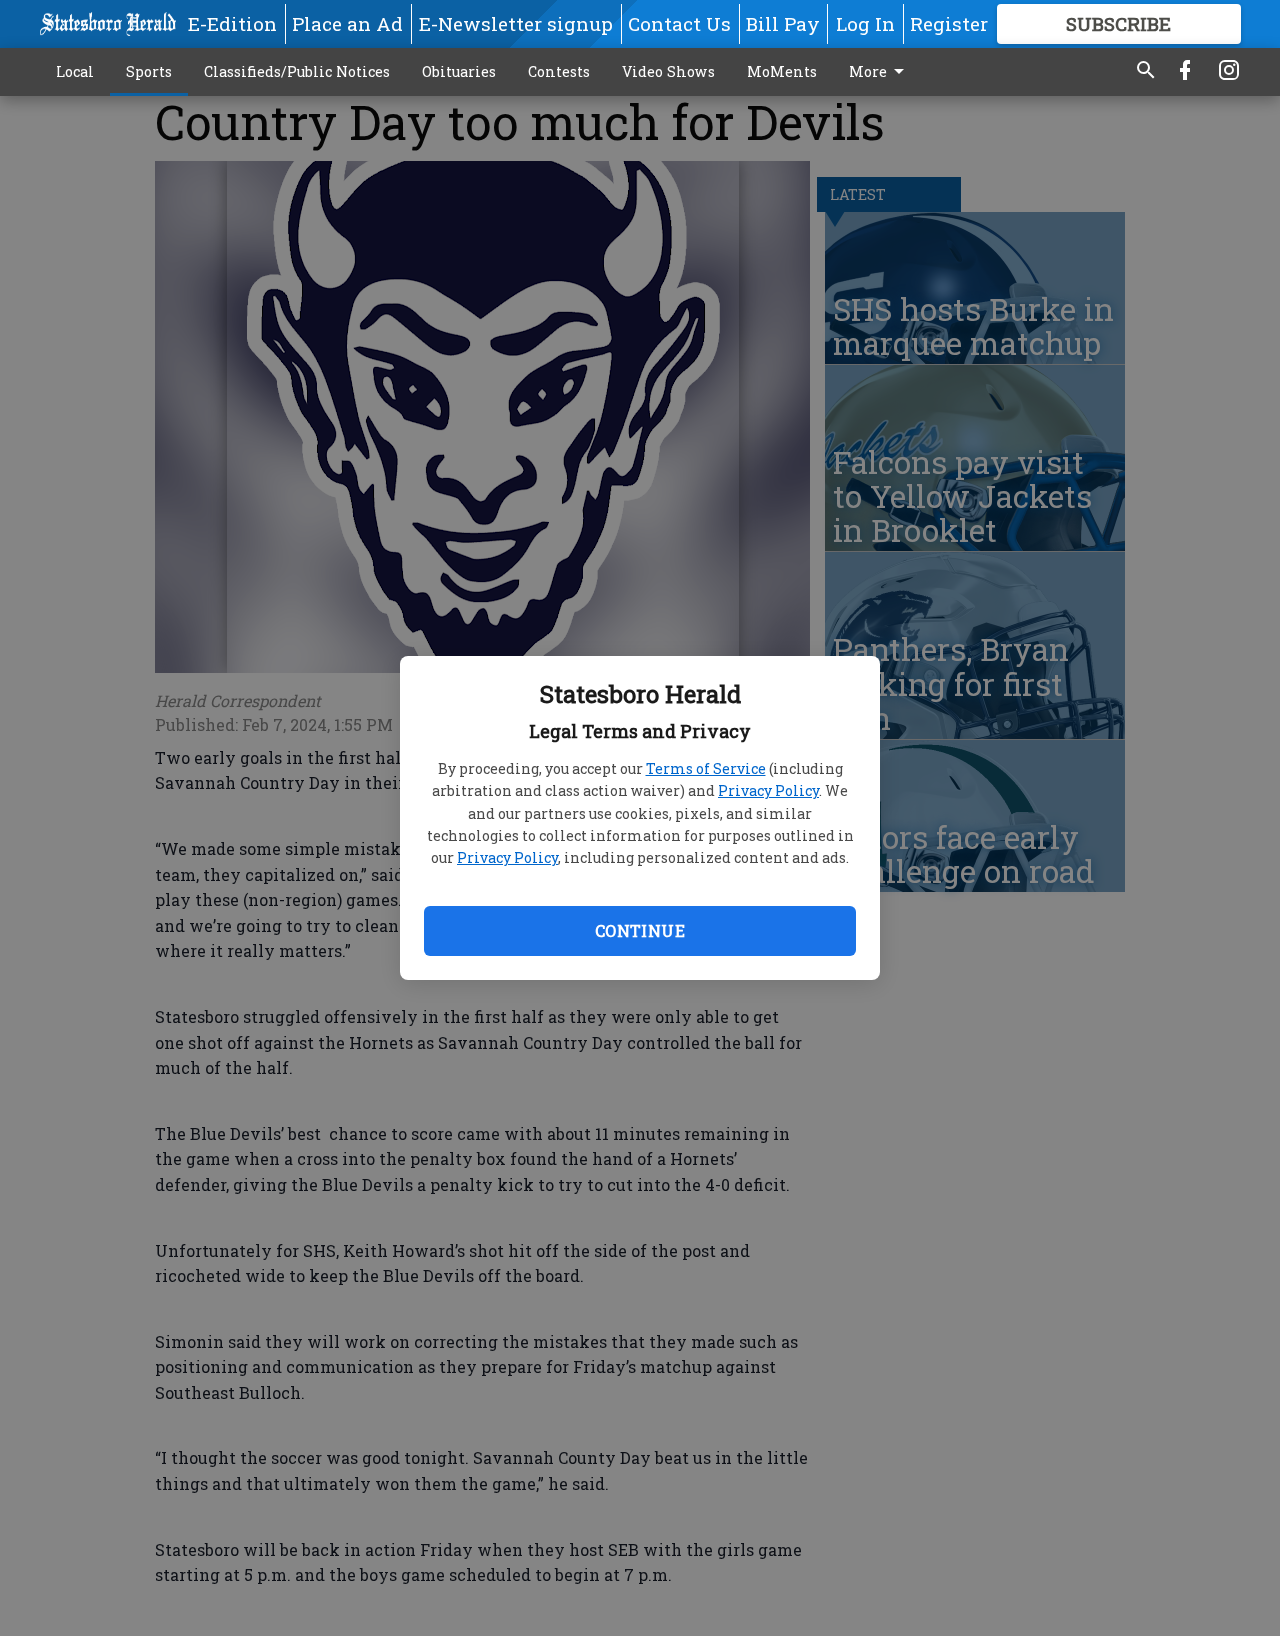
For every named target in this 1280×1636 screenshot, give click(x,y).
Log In (865, 23)
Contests (559, 71)
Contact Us (679, 23)
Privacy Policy (768, 790)
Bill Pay (783, 23)
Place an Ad (347, 23)
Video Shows (668, 71)
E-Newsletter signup (516, 23)
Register (949, 23)
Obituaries (459, 71)
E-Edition (232, 23)
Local (75, 71)
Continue (640, 930)
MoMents (782, 71)
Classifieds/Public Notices (297, 71)
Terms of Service (706, 768)
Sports (149, 71)
